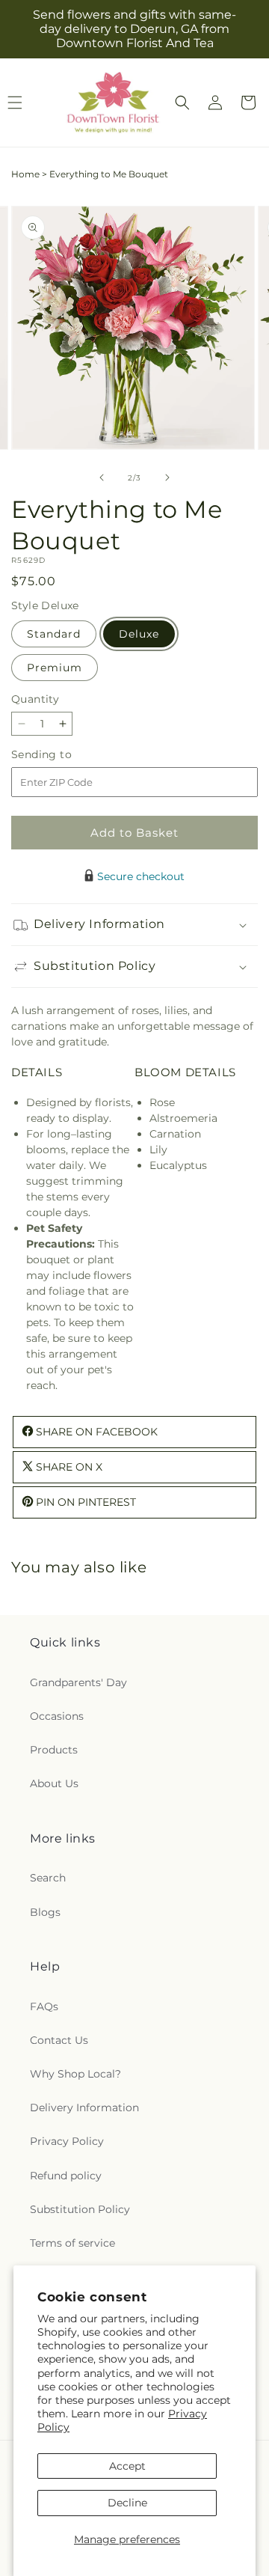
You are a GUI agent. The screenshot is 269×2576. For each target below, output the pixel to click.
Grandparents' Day (78, 1682)
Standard (54, 634)
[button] (182, 103)
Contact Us (59, 2040)
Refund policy (66, 2176)
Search (48, 1878)
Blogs (45, 1912)
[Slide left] (102, 477)
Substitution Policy (80, 2209)
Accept (127, 2466)
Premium (55, 668)
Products (54, 1750)
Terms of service (72, 2243)
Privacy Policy (67, 2141)
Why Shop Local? (75, 2074)
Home (25, 174)
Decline (127, 2503)
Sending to (64, 755)
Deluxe (139, 634)
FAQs (44, 2006)
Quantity (35, 699)
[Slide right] (167, 477)
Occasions (57, 1716)
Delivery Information (84, 2108)
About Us (54, 1783)
